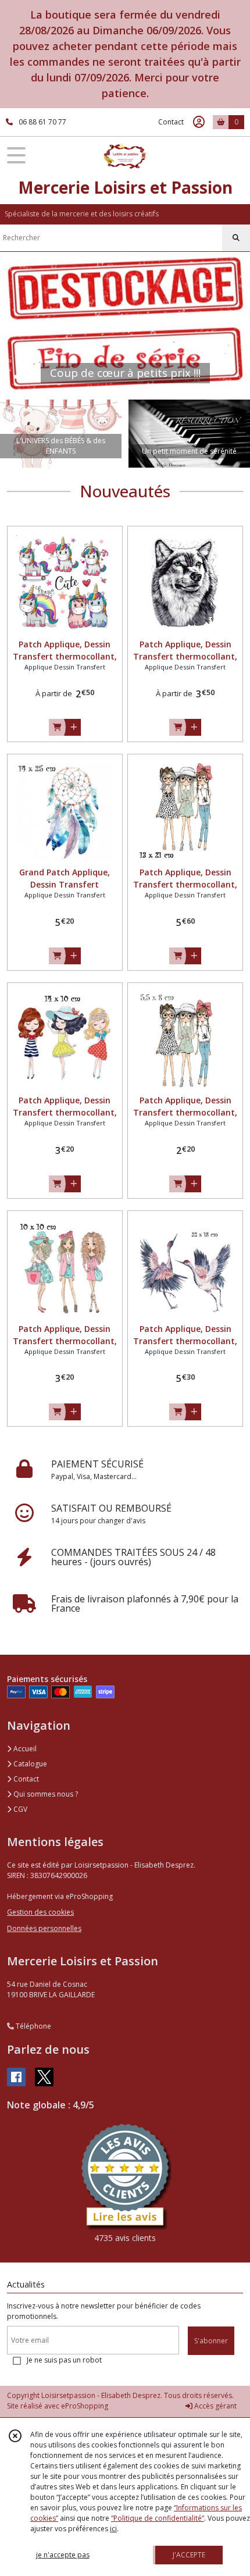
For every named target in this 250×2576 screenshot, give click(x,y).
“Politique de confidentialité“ (158, 2518)
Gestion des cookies (40, 1912)
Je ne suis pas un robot (64, 2360)
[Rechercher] (236, 238)
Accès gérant (215, 2406)
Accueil (24, 1749)
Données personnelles (44, 1928)
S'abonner (211, 2341)
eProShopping (85, 2406)
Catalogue (29, 1764)
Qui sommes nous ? (45, 1794)
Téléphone (33, 2026)
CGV (19, 1809)
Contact (171, 122)
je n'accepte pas (63, 2555)
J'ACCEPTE (189, 2555)
